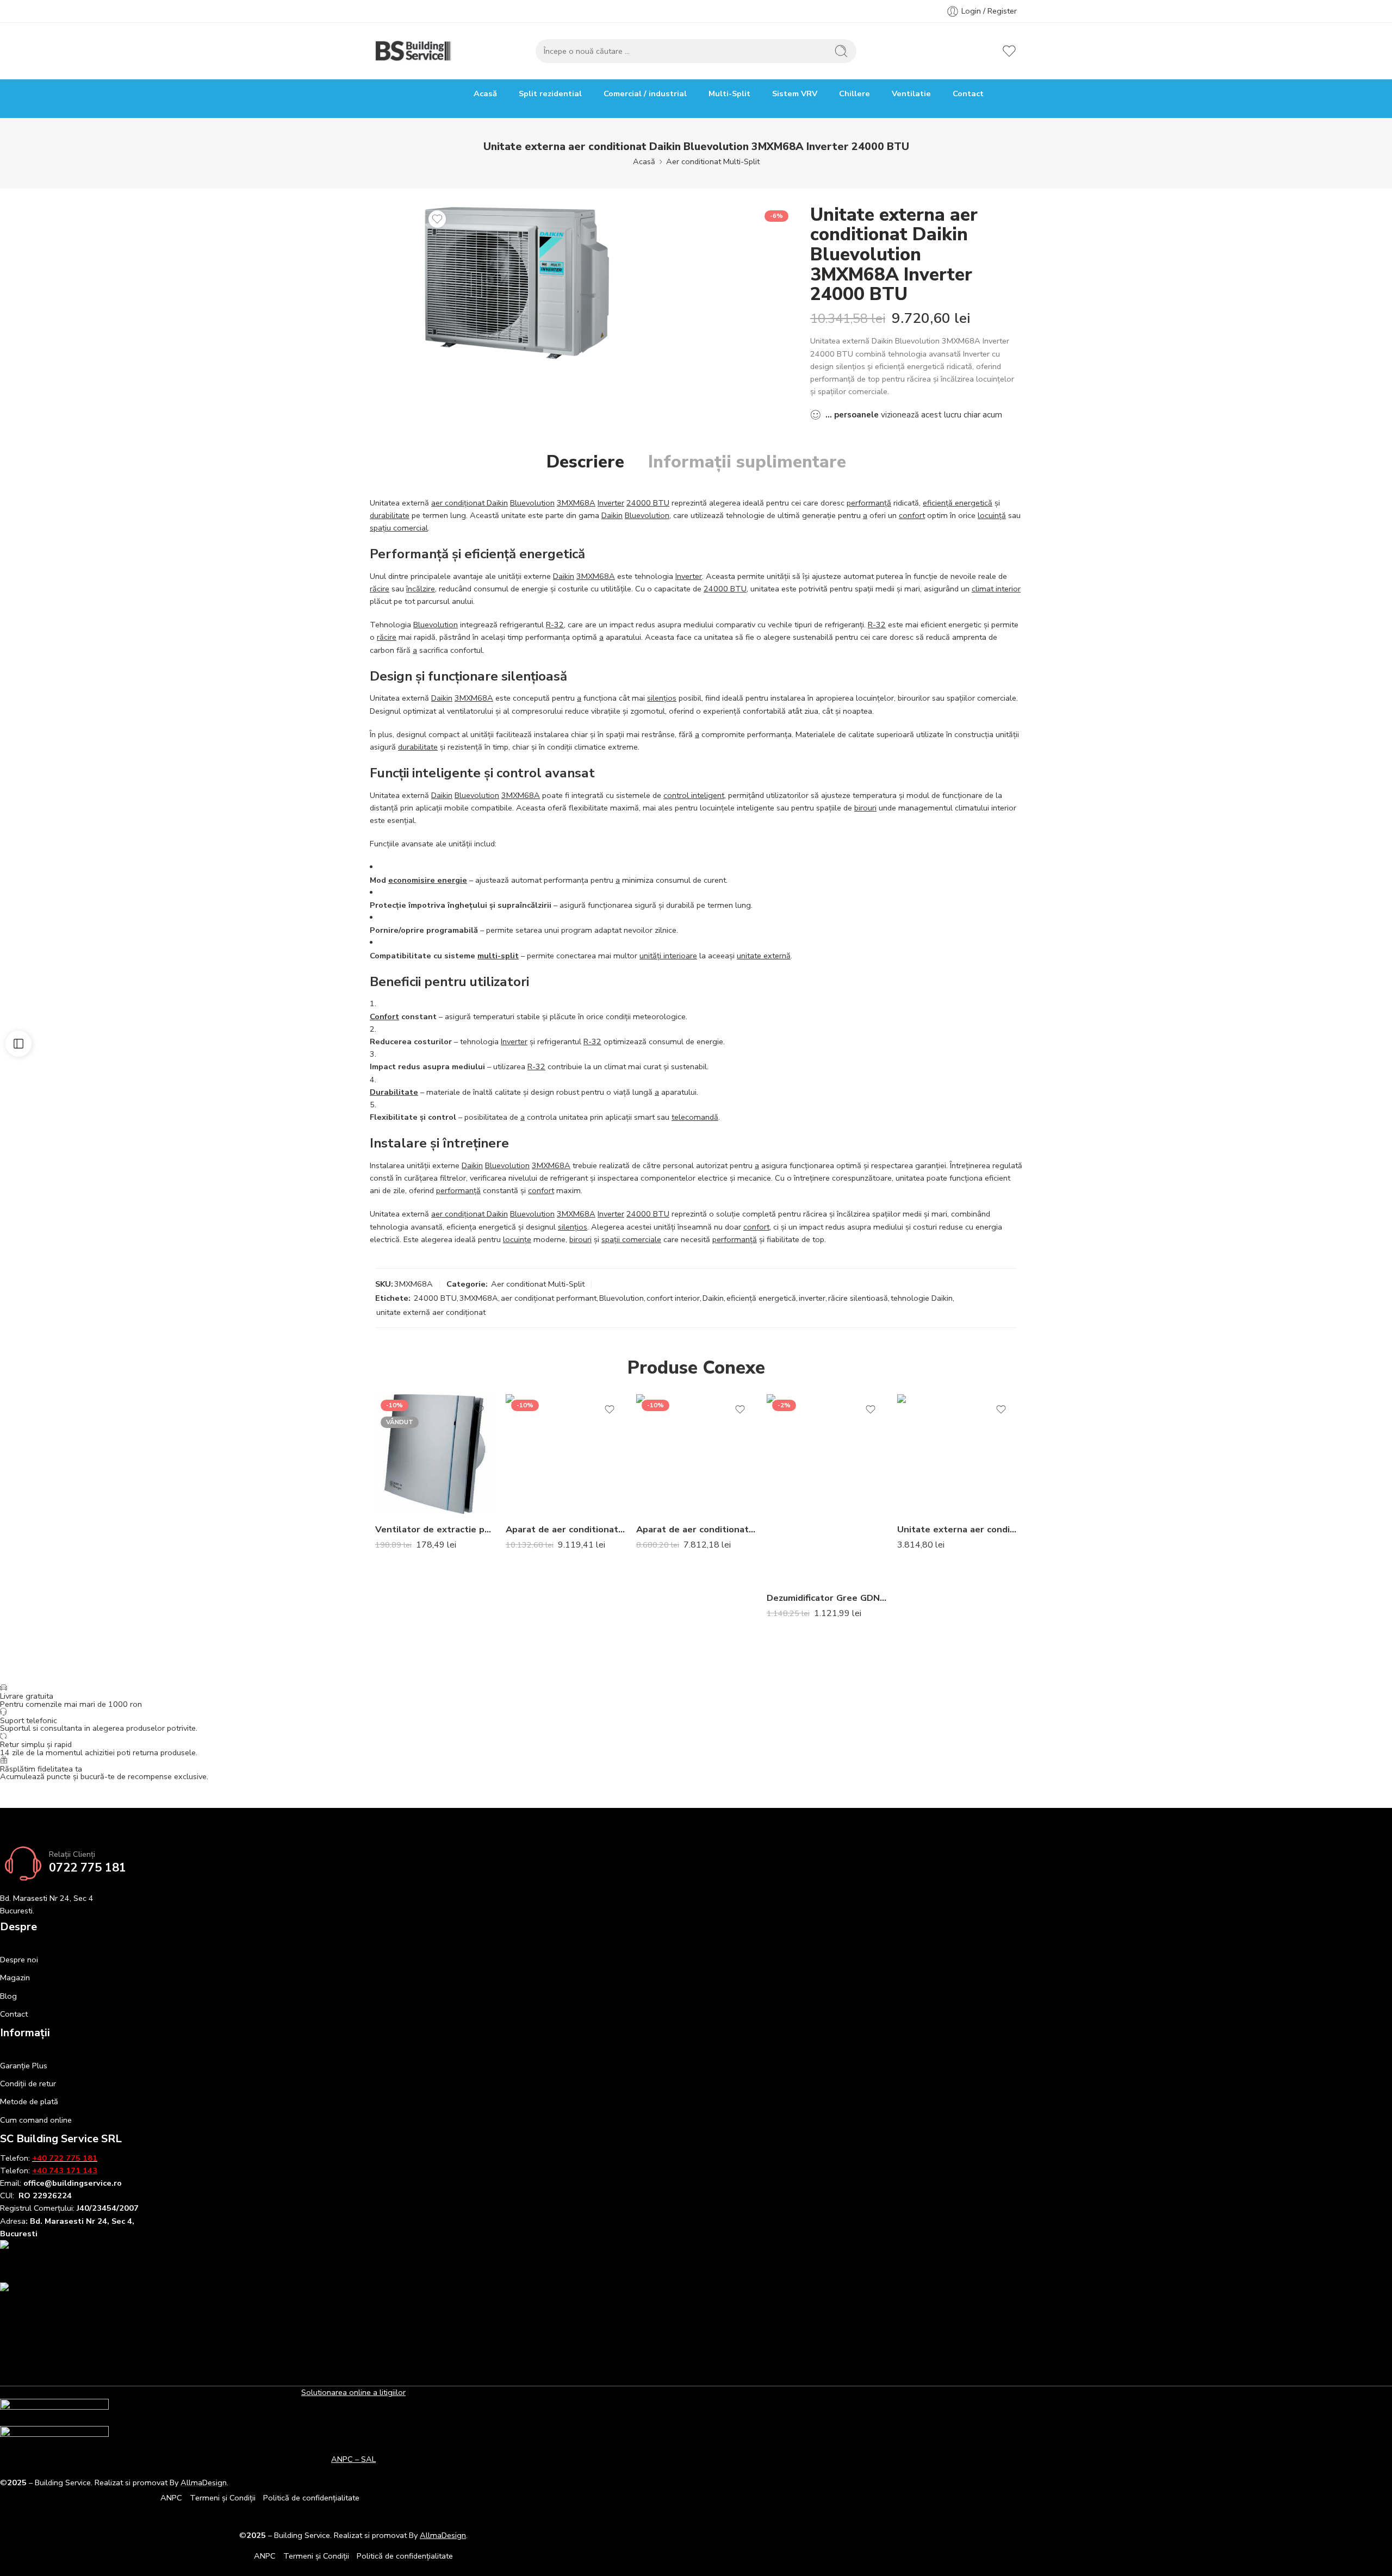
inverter (812, 1298)
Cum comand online (36, 2120)
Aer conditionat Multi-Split (713, 161)
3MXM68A (576, 503)
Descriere (585, 462)
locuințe (517, 1239)
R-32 (555, 625)
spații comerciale (631, 1239)
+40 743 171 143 (65, 2170)
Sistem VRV (795, 93)
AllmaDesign (443, 2535)
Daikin (612, 515)
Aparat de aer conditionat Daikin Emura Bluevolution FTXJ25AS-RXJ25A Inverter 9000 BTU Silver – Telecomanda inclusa (696, 1529)
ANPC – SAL (353, 2459)
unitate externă (764, 956)
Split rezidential (550, 93)
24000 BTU (648, 503)
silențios (662, 698)
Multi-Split (729, 93)
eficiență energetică (958, 503)
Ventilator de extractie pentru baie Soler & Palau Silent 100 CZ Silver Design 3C (435, 1529)
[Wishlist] (437, 219)
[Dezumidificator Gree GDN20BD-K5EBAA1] (826, 1488)
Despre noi (19, 1960)
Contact (968, 93)
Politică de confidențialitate (311, 2498)
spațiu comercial (399, 528)
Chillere (855, 93)
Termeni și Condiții (223, 2498)
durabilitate (390, 515)
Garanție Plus (24, 2066)
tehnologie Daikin (922, 1298)
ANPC (171, 2498)
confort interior (673, 1298)
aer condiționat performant (549, 1298)
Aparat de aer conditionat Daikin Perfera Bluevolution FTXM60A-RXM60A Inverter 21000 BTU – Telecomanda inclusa (565, 1529)
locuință (992, 515)
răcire (380, 589)
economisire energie (428, 880)
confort (912, 515)
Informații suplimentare (747, 462)
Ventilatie (911, 93)
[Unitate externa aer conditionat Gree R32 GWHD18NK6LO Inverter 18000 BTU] (957, 1454)
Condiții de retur (28, 2084)
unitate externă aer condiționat (431, 1312)
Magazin (15, 1978)
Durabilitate (394, 1092)
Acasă (485, 93)
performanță (869, 503)
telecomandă (695, 1117)
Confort (384, 1016)
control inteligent (694, 795)
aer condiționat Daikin (470, 503)
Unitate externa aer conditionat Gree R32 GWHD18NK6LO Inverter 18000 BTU (957, 1529)
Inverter (611, 503)
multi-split (498, 956)
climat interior (996, 589)
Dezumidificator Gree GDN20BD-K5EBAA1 (826, 1598)
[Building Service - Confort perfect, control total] (414, 51)
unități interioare (668, 956)
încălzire (421, 589)
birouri (865, 808)
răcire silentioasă (858, 1298)
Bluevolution (532, 503)
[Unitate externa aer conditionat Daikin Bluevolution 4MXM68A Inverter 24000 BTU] (517, 283)
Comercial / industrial (645, 93)
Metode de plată (29, 2101)
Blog (8, 1996)
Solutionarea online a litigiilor (353, 2392)
